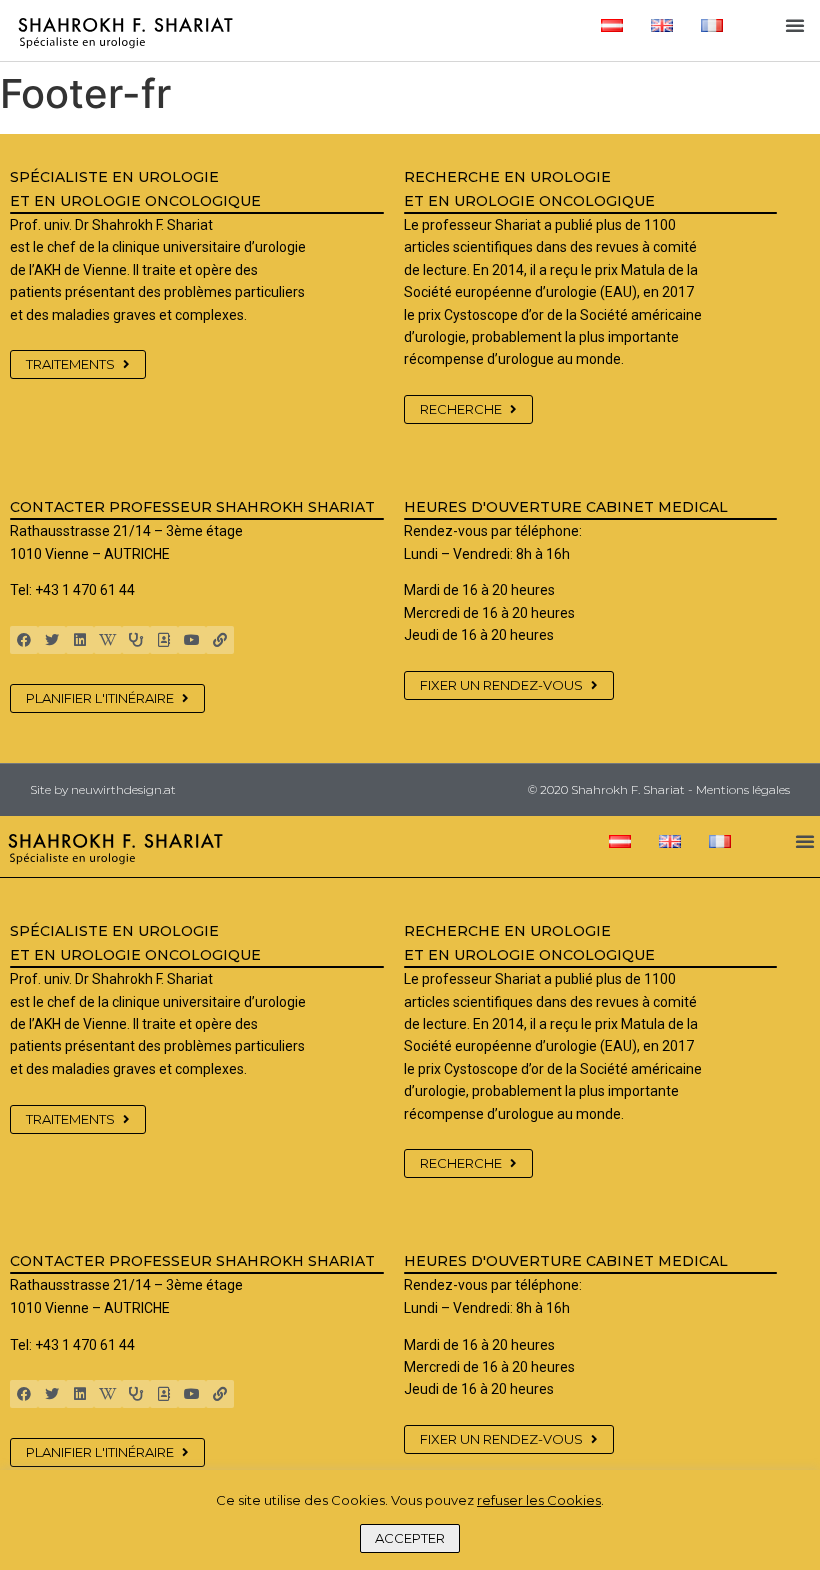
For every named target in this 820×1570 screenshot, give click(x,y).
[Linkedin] (80, 640)
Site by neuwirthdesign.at (103, 789)
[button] (795, 25)
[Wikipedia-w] (108, 640)
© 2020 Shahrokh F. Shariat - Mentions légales (659, 789)
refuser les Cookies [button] (539, 1500)
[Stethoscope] (136, 640)
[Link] (220, 640)
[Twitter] (52, 640)
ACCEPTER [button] (410, 1538)
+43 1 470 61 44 (85, 590)
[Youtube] (192, 640)
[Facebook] (24, 640)
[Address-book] (164, 640)
